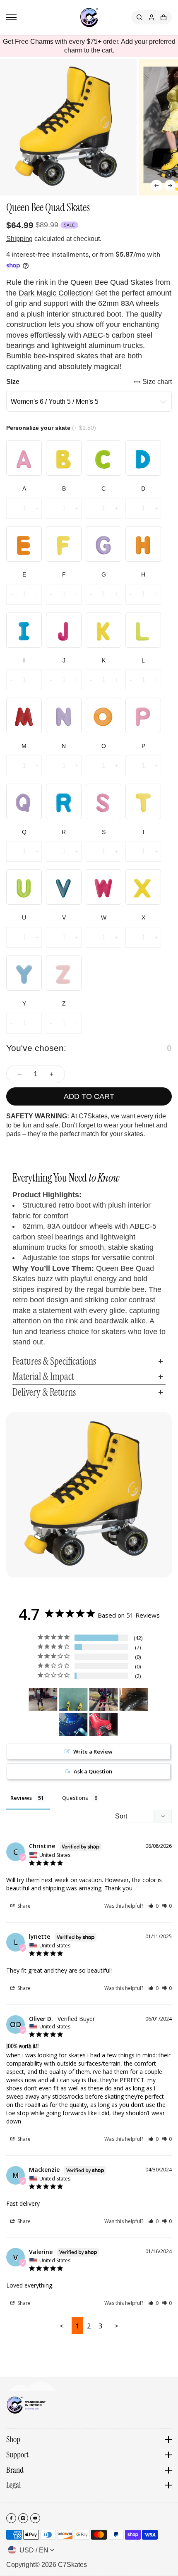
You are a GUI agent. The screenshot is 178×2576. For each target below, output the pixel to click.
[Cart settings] (164, 17)
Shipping (19, 239)
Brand (15, 2470)
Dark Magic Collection (55, 293)
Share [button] (23, 1906)
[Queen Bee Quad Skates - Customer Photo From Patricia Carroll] (43, 1700)
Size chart (157, 382)
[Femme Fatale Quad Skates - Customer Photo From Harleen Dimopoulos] (103, 1700)
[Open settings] (140, 17)
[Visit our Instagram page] (23, 2518)
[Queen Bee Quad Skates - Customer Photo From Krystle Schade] (73, 1700)
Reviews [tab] (21, 1798)
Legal (13, 2485)
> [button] (116, 2326)
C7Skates (72, 2565)
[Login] (152, 17)
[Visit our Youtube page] (35, 2518)
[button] (156, 186)
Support (17, 2455)
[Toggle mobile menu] (11, 17)
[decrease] (20, 1074)
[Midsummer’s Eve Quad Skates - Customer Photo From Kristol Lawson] (73, 1724)
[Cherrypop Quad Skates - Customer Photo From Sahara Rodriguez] (103, 1724)
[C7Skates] (89, 18)
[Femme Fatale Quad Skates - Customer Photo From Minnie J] (134, 1700)
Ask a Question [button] (93, 1771)
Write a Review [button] (93, 1751)
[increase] (51, 1074)
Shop (13, 2440)
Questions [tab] (75, 1798)
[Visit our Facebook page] (11, 2518)
